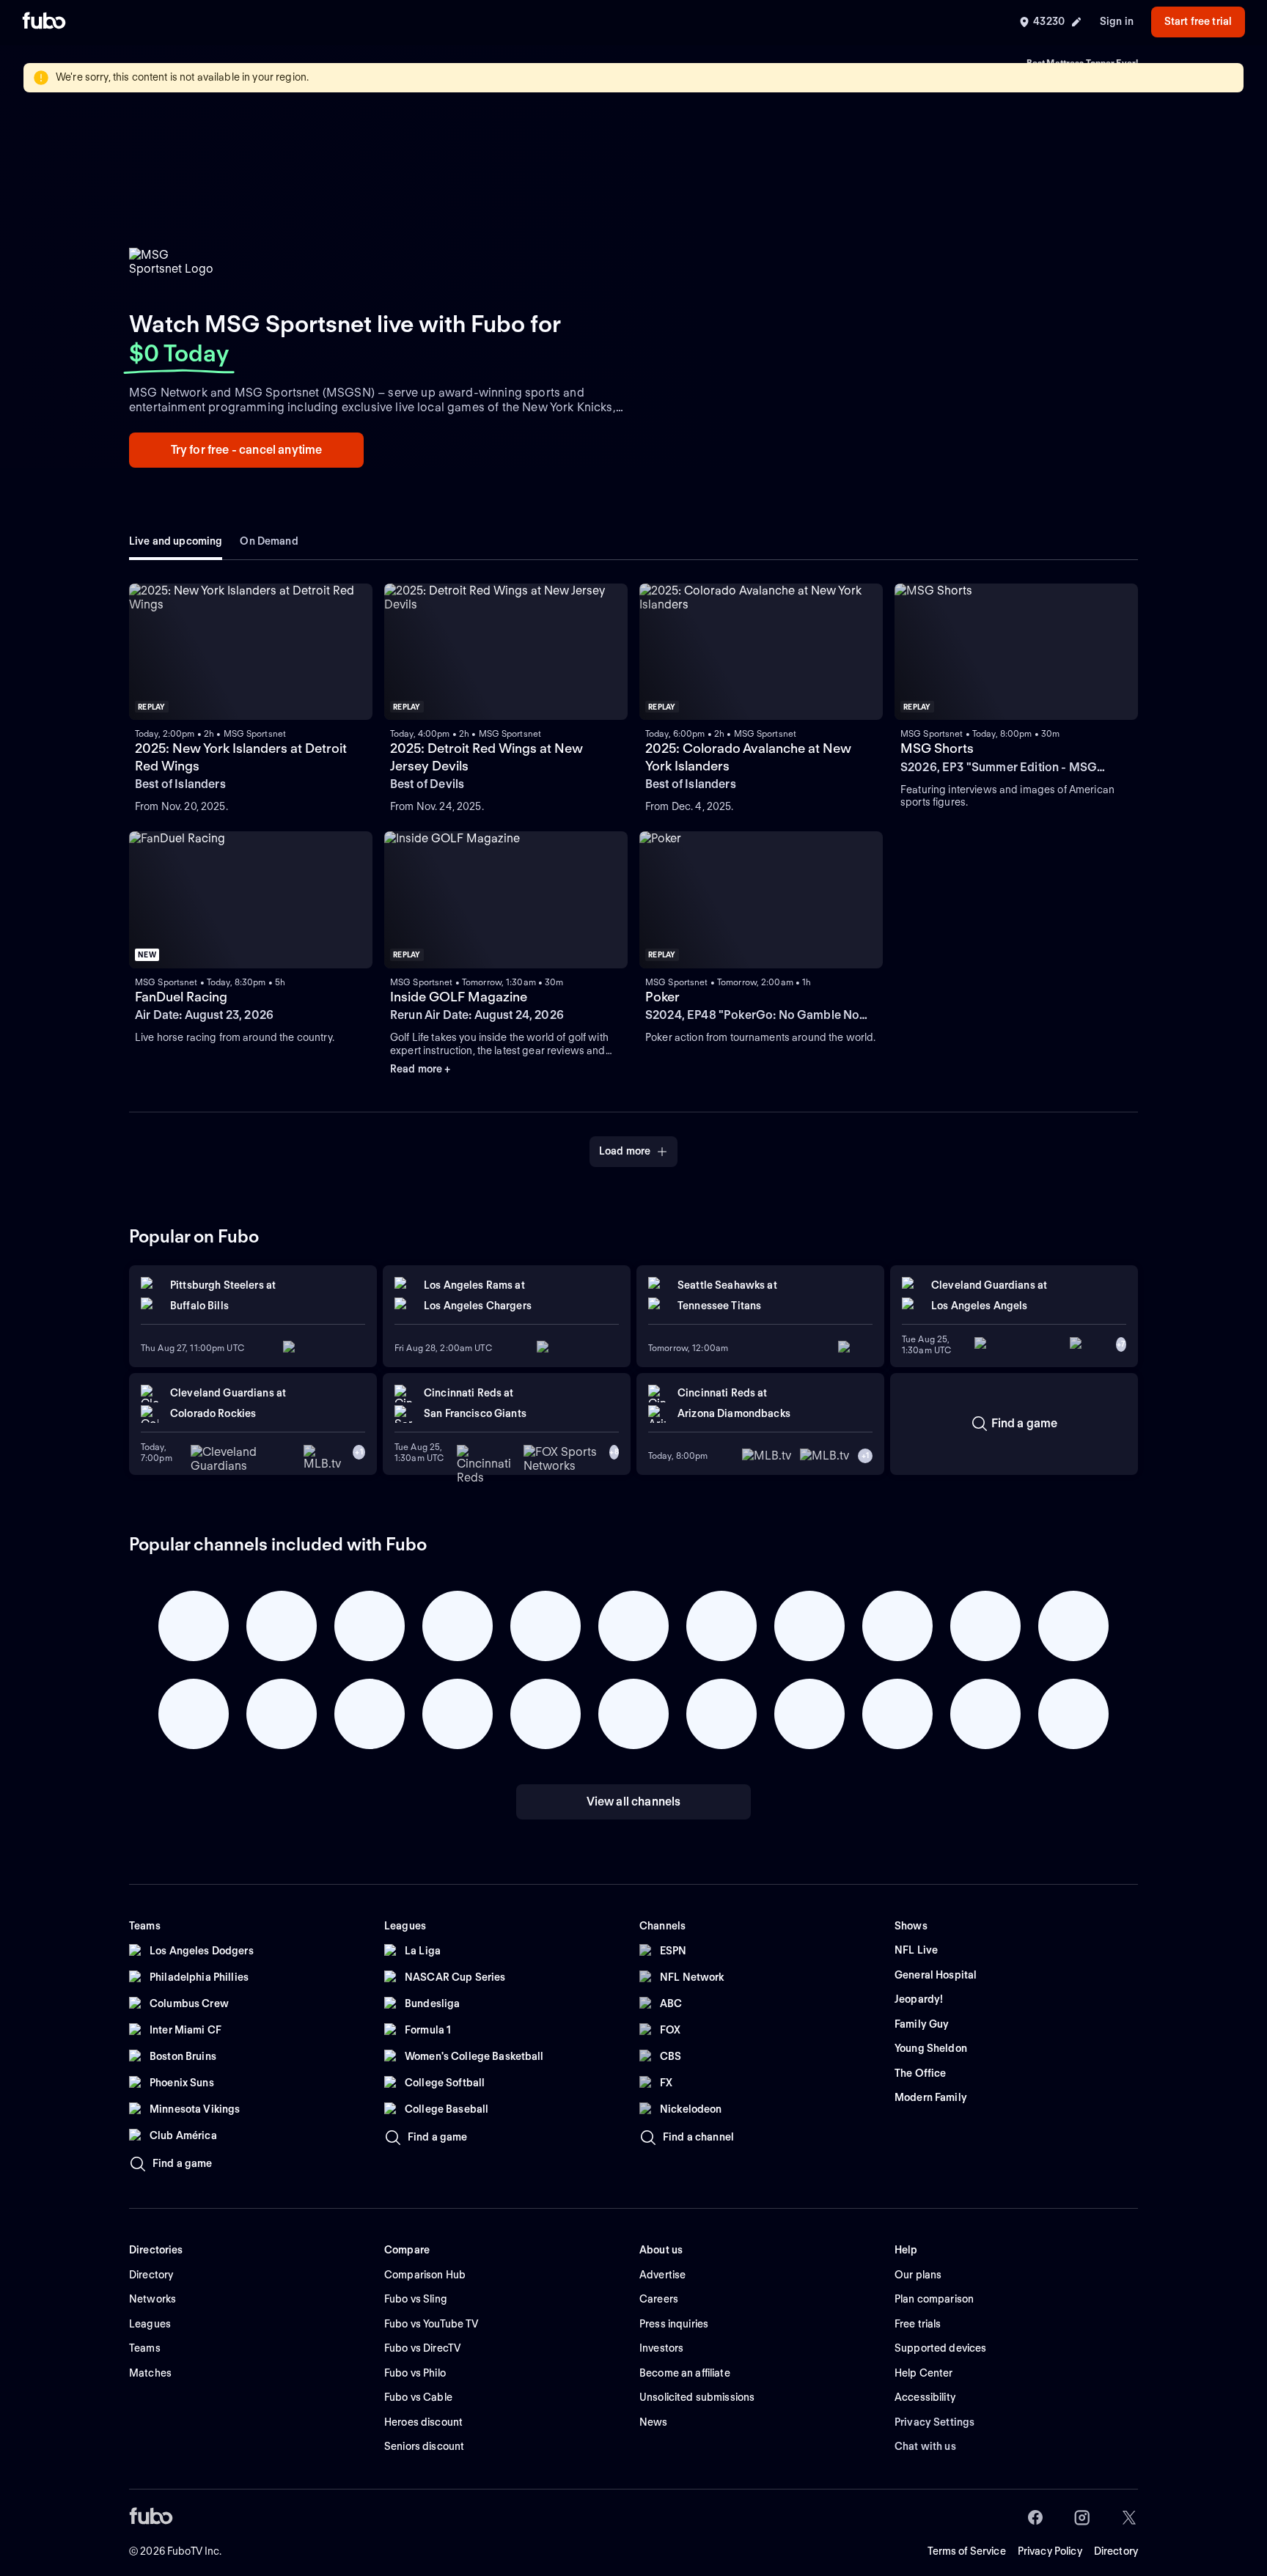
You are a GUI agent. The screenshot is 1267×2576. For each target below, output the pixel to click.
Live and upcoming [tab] (176, 541)
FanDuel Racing (181, 997)
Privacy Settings (934, 2422)
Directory (1116, 2551)
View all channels (634, 1802)
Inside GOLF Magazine (459, 997)
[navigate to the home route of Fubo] (44, 22)
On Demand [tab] (269, 541)
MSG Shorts (937, 748)
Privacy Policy (1050, 2551)
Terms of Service (967, 2551)
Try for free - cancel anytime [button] (247, 450)
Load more (625, 1151)
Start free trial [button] (1198, 21)
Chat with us (925, 2446)
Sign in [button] (1117, 21)
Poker (662, 997)
